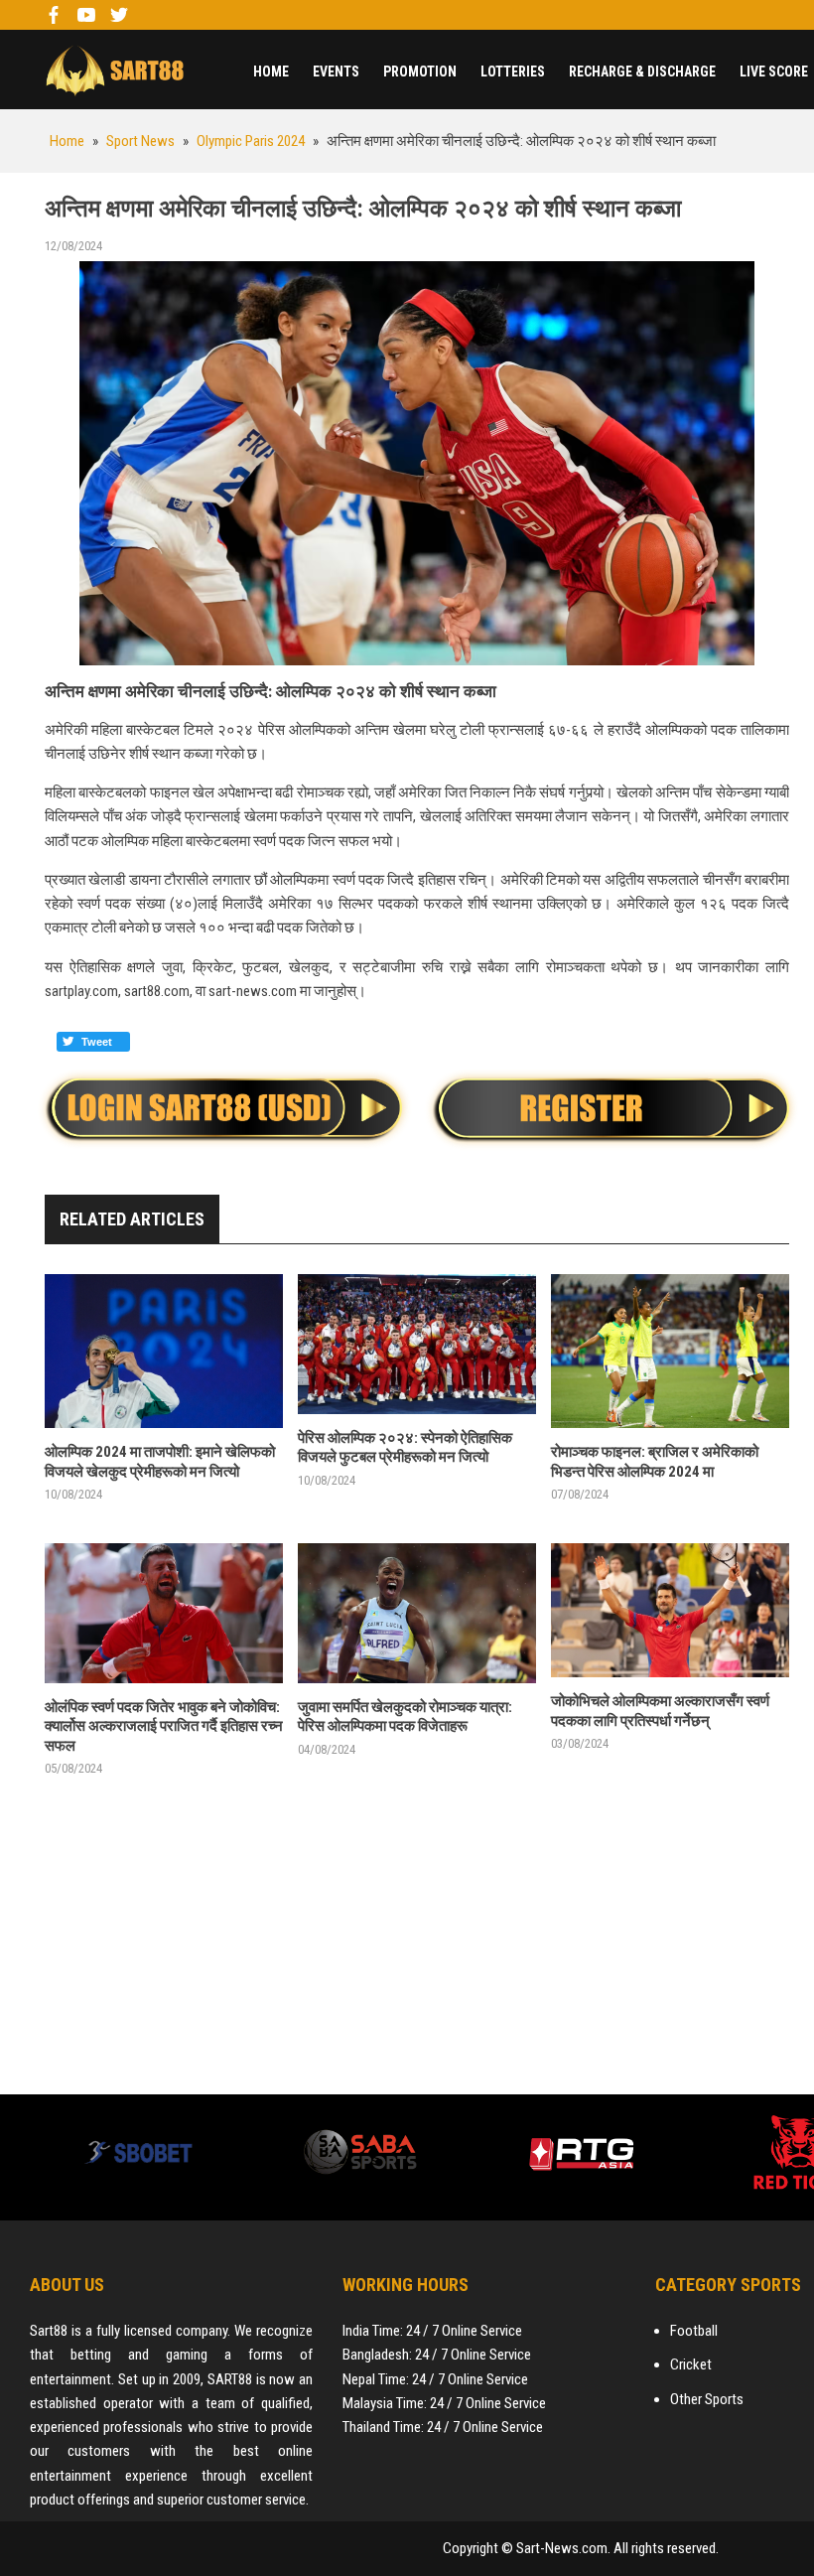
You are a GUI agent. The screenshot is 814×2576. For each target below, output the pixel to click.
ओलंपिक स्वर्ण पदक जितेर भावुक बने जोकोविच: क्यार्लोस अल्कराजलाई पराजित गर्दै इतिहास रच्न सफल (164, 1726)
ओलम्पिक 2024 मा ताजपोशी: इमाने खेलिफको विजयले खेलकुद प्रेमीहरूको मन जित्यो (160, 1462)
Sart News (114, 70)
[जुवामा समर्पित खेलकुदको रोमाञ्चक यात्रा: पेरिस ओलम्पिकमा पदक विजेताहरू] (417, 1613)
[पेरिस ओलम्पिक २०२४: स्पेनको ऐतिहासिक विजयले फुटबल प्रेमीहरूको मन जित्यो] (417, 1344)
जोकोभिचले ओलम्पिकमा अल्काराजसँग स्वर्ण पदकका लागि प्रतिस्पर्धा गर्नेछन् (660, 1711)
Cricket (691, 2364)
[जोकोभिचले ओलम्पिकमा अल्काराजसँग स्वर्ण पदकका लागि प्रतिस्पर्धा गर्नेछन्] (670, 1610)
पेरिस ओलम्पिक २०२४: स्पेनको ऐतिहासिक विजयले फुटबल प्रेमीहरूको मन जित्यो (405, 1448)
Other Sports (707, 2399)
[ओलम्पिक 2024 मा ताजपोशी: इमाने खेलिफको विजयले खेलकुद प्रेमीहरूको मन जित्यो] (164, 1351)
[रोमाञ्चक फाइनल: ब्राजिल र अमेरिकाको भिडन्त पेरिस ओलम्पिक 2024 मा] (670, 1351)
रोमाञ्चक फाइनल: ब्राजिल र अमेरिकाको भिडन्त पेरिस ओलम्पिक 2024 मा (655, 1462)
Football (694, 2331)
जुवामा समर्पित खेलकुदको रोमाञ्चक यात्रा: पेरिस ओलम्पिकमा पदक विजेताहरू (405, 1717)
